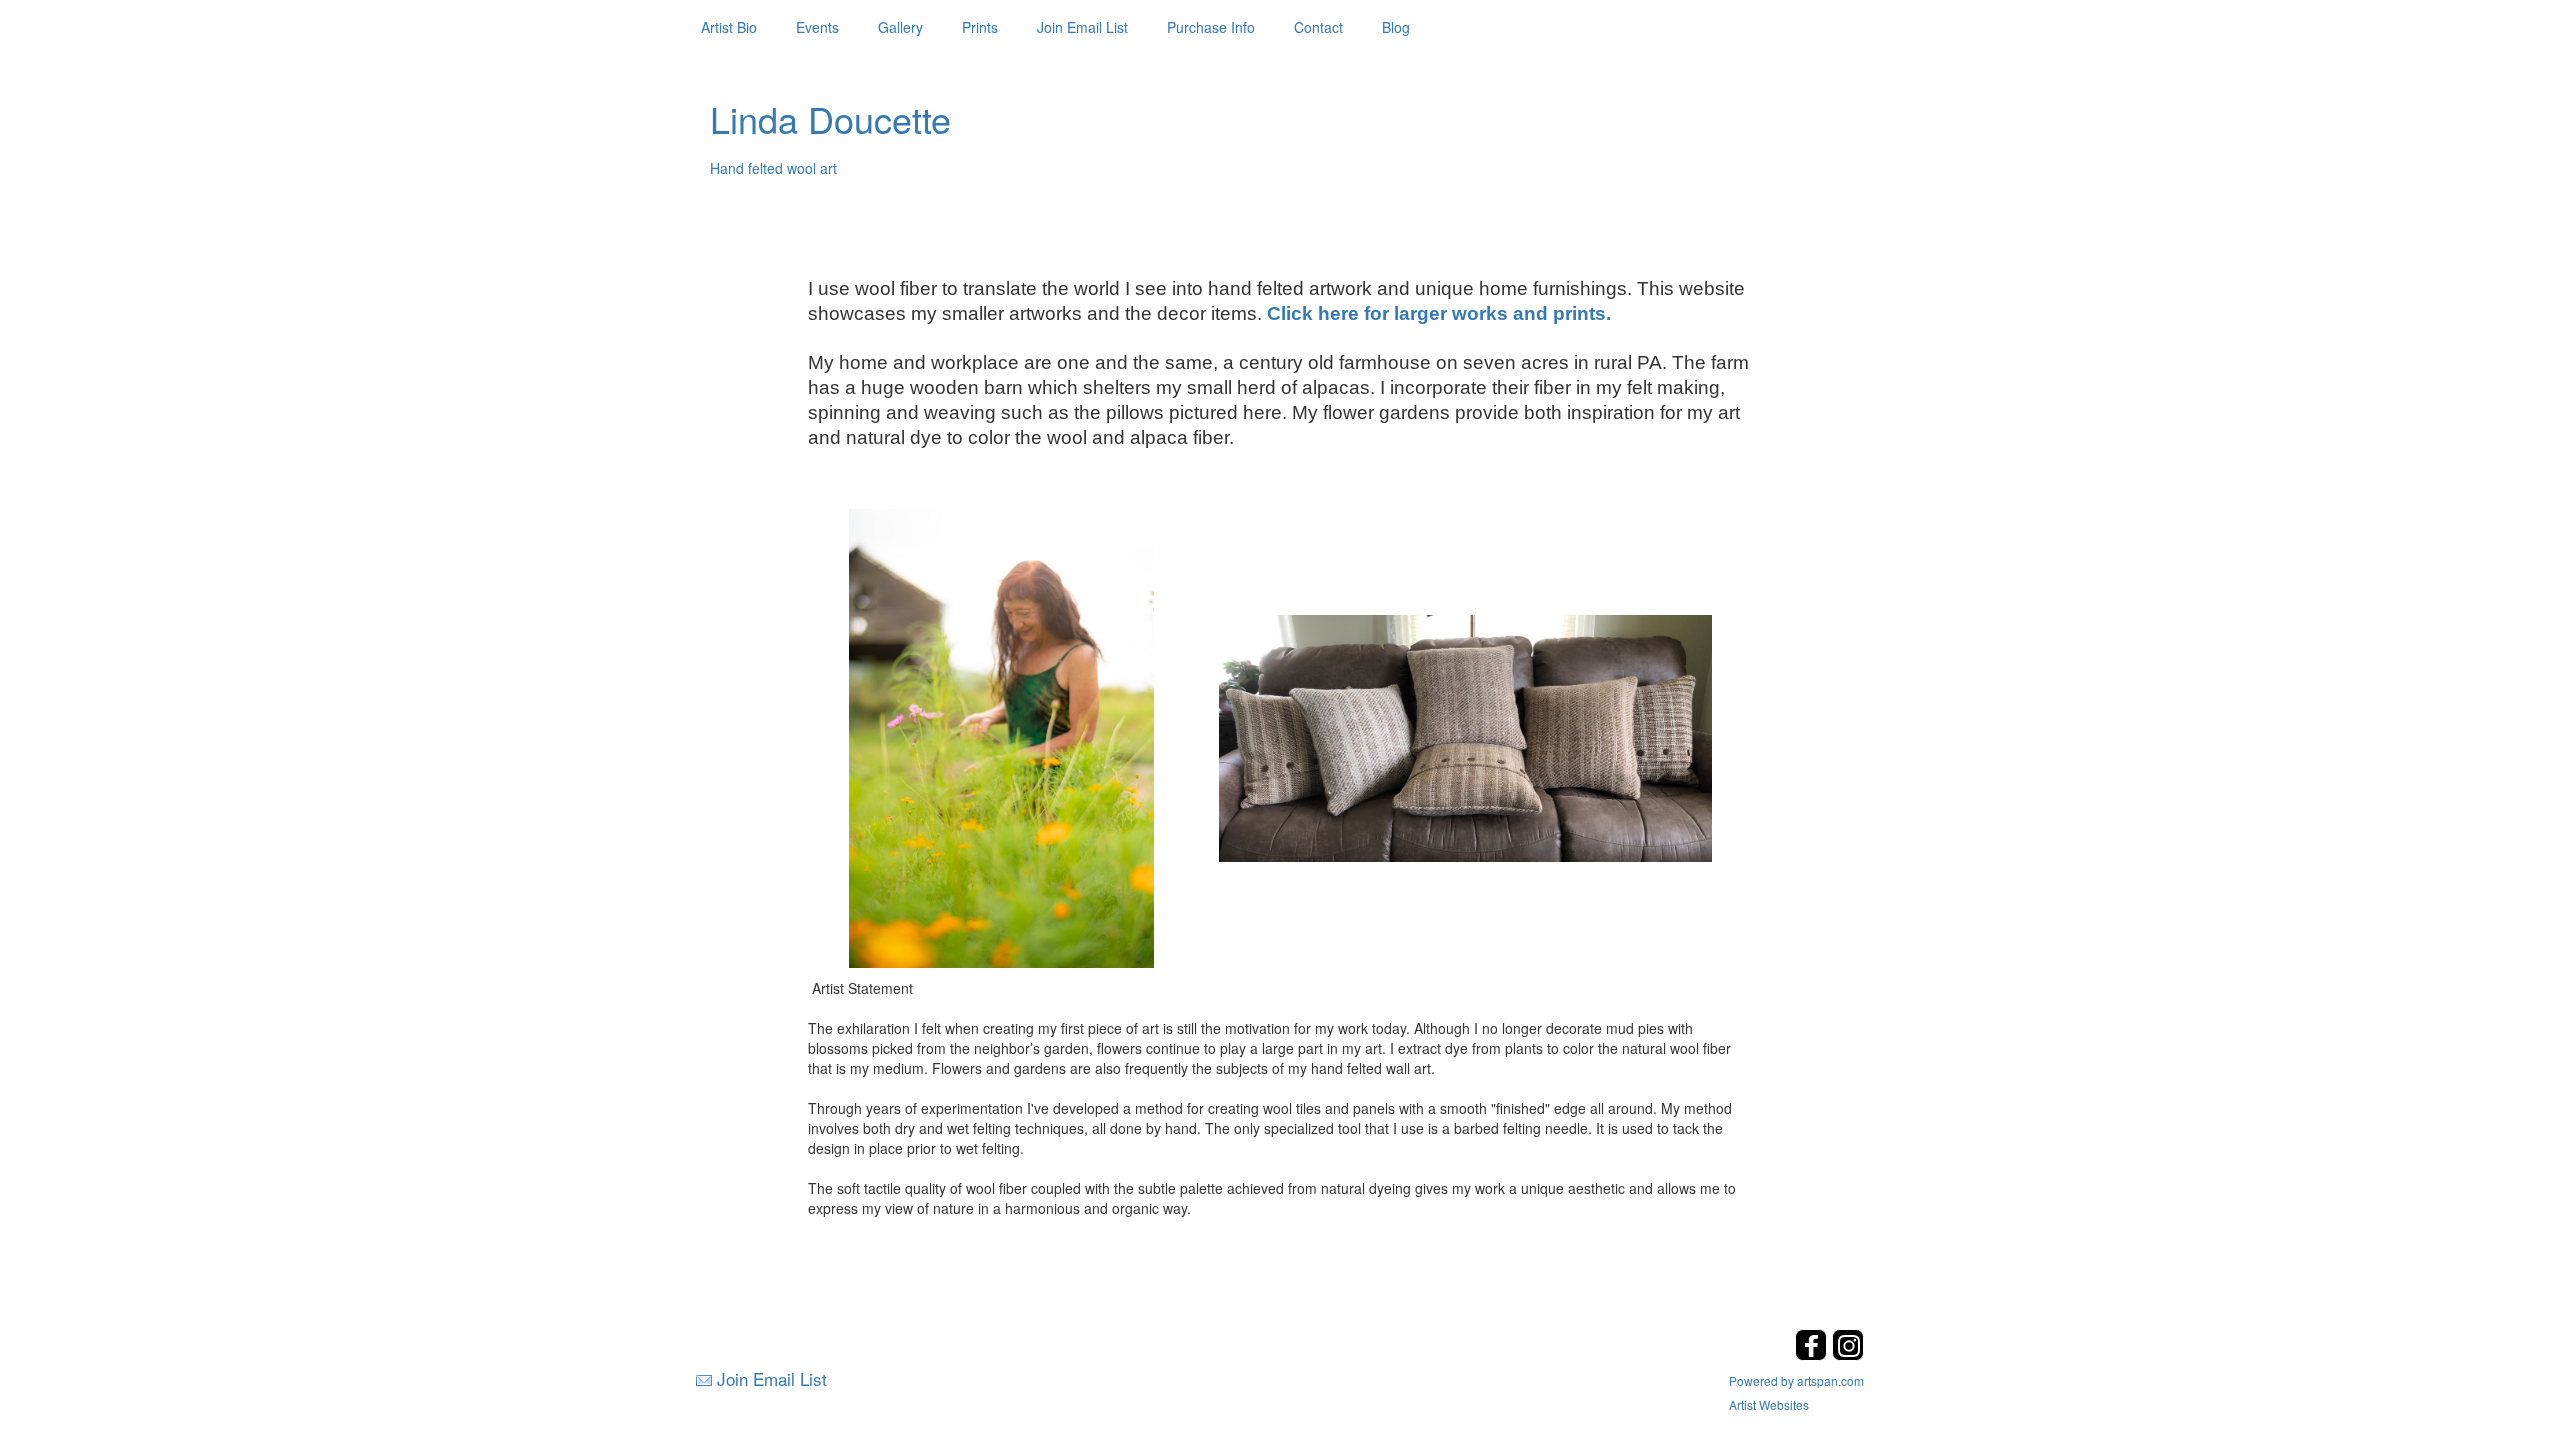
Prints (980, 27)
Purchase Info (1211, 27)
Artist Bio (729, 27)
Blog (1396, 27)
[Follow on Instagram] (1848, 1354)
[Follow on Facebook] (1813, 1354)
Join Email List (1082, 27)
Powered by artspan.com (1796, 1380)
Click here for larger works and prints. (1439, 313)
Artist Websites (1769, 1404)
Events (817, 27)
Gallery (900, 27)
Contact (1318, 27)
